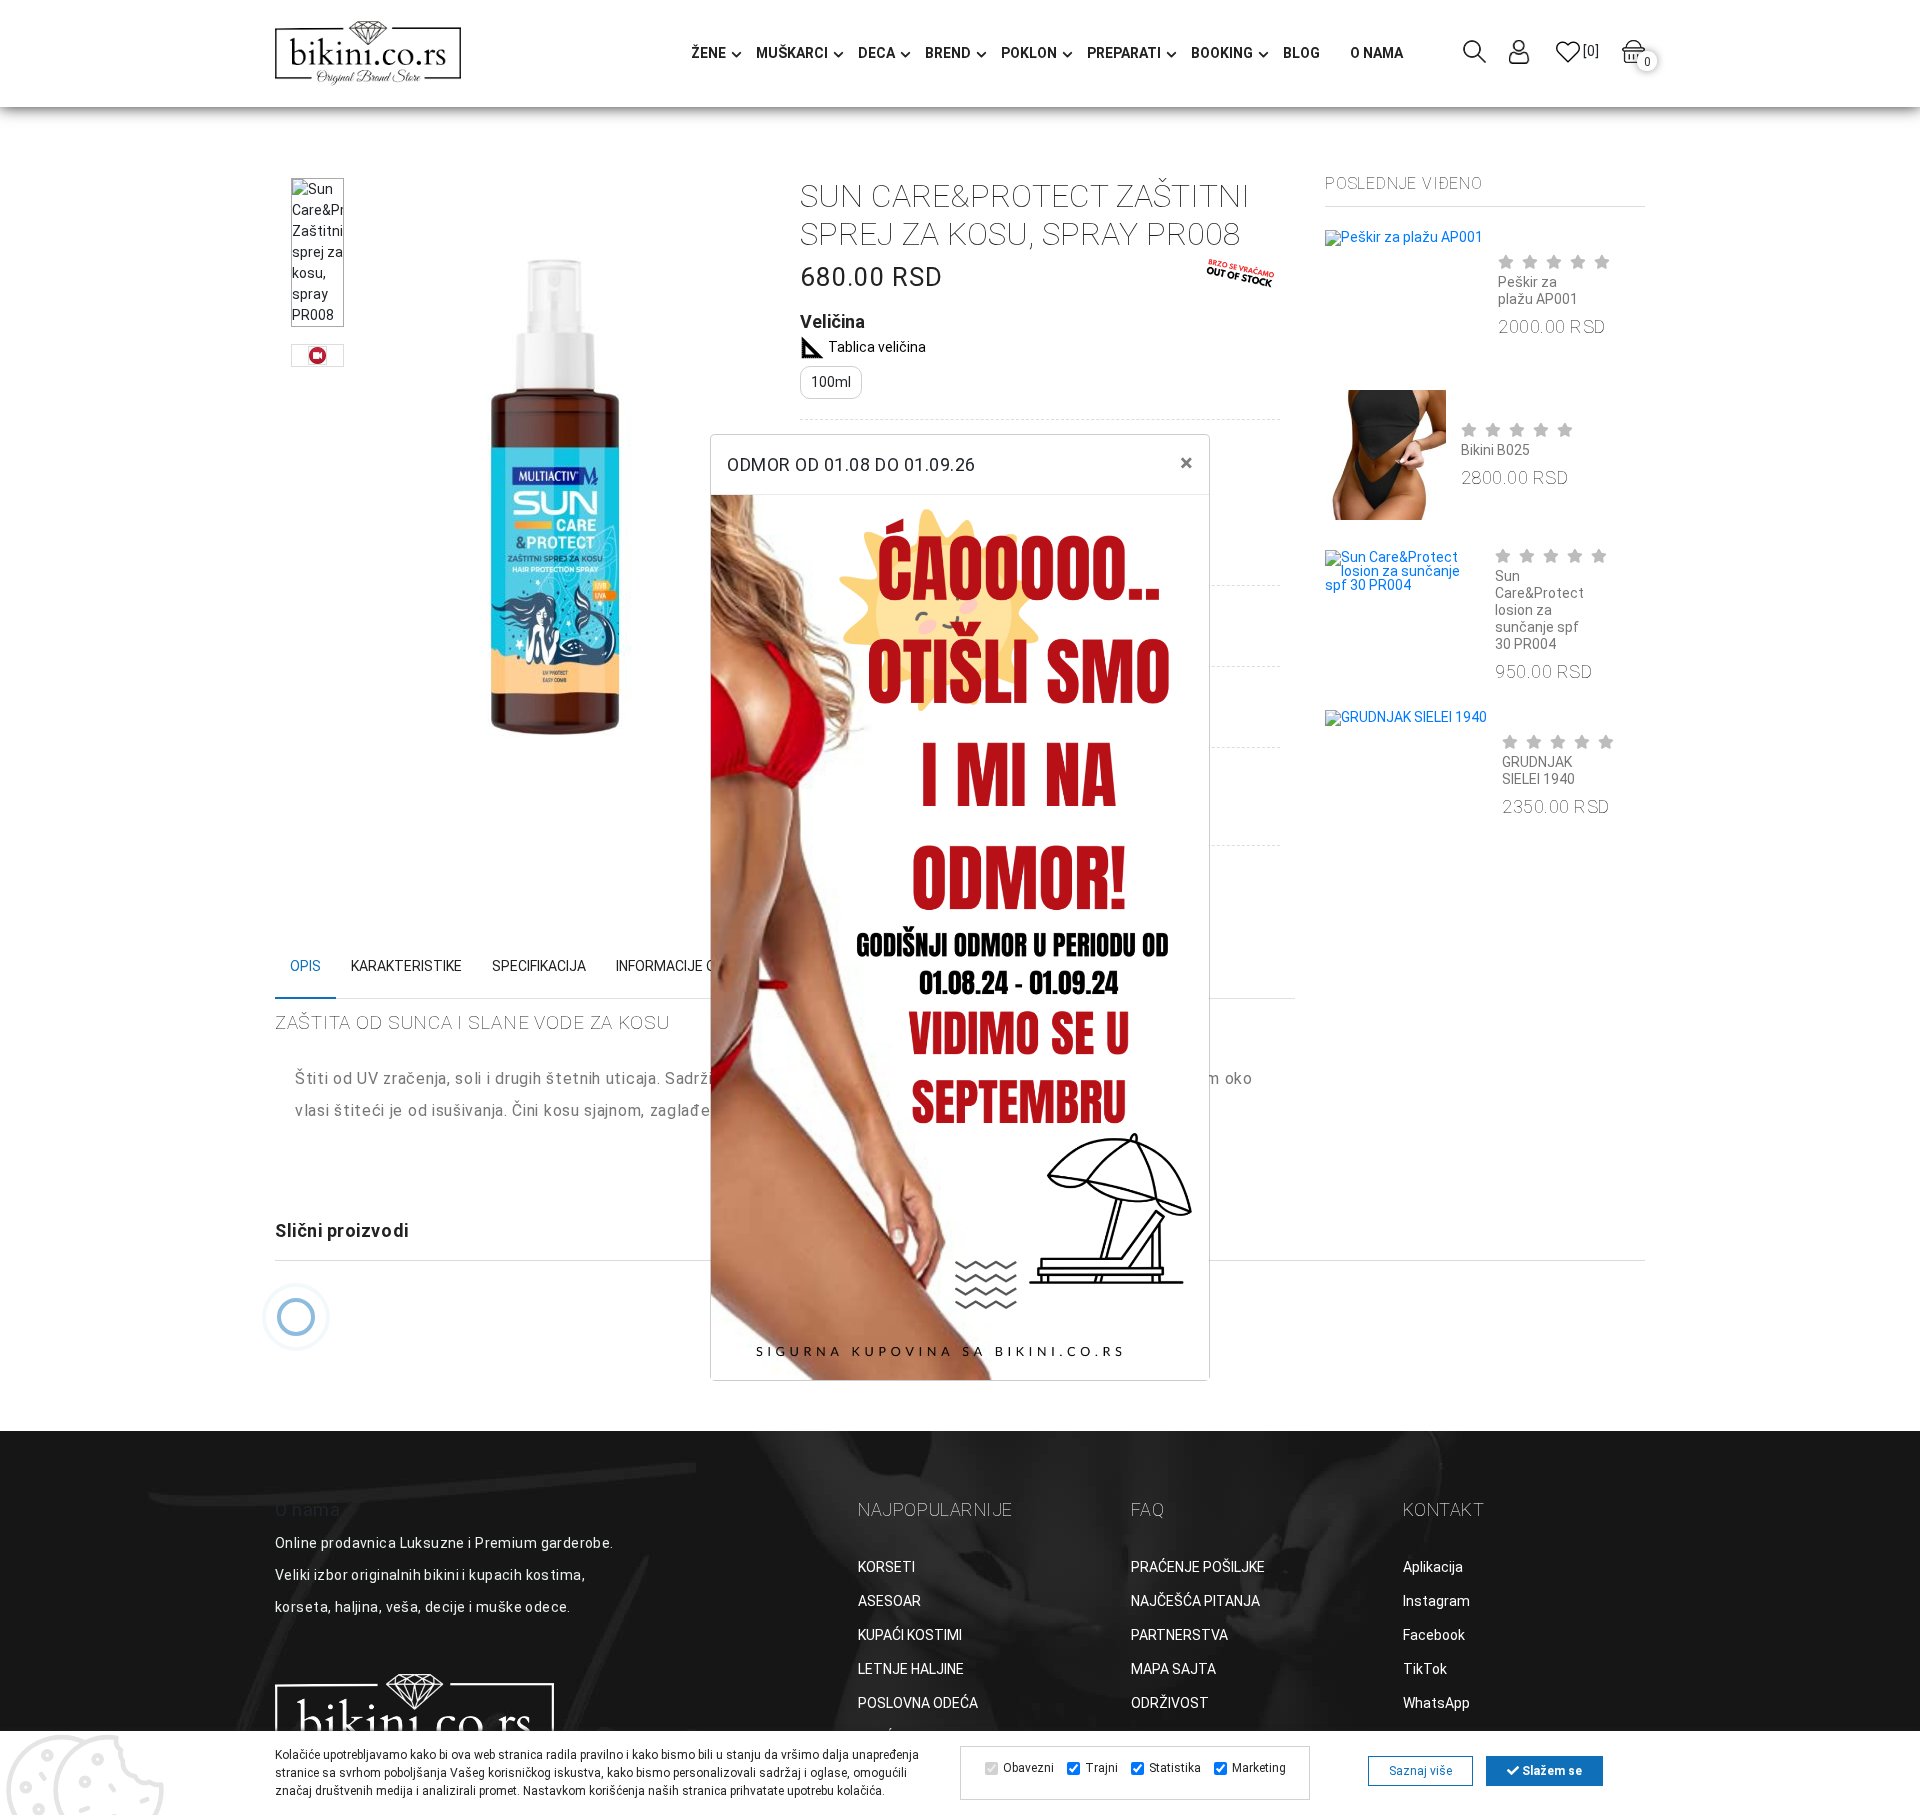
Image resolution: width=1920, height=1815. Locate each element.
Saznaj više (1420, 1771)
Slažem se (1550, 1771)
